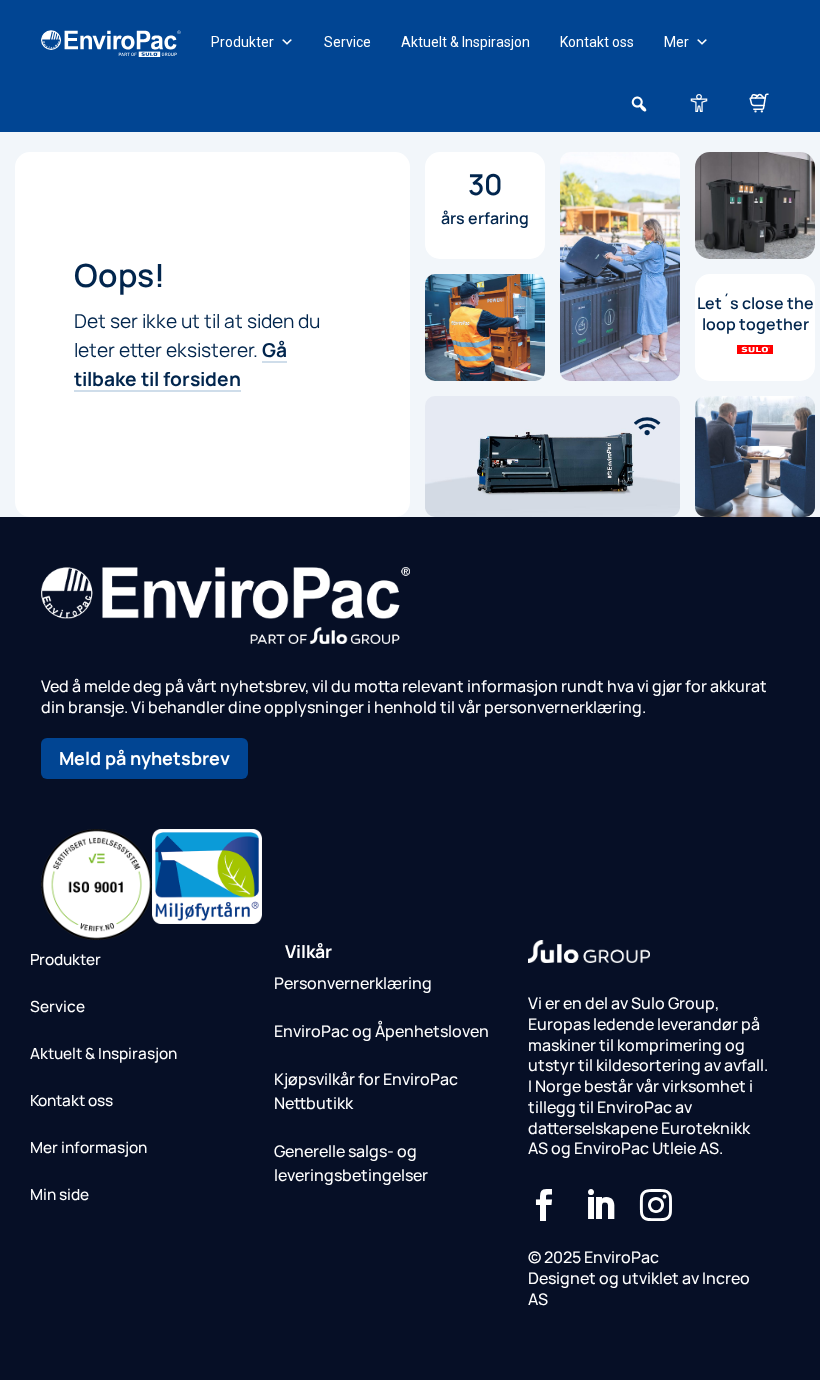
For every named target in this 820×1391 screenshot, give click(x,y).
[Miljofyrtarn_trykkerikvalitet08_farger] (207, 918)
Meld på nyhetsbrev (144, 758)
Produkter (242, 42)
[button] (639, 104)
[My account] (699, 102)
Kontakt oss (597, 42)
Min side (59, 1194)
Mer (676, 42)
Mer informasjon (88, 1147)
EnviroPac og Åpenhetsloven (381, 1031)
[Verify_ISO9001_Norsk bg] (96, 934)
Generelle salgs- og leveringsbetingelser (351, 1163)
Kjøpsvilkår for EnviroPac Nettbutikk (366, 1091)
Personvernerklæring (353, 983)
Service (347, 42)
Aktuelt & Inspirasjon (465, 42)
